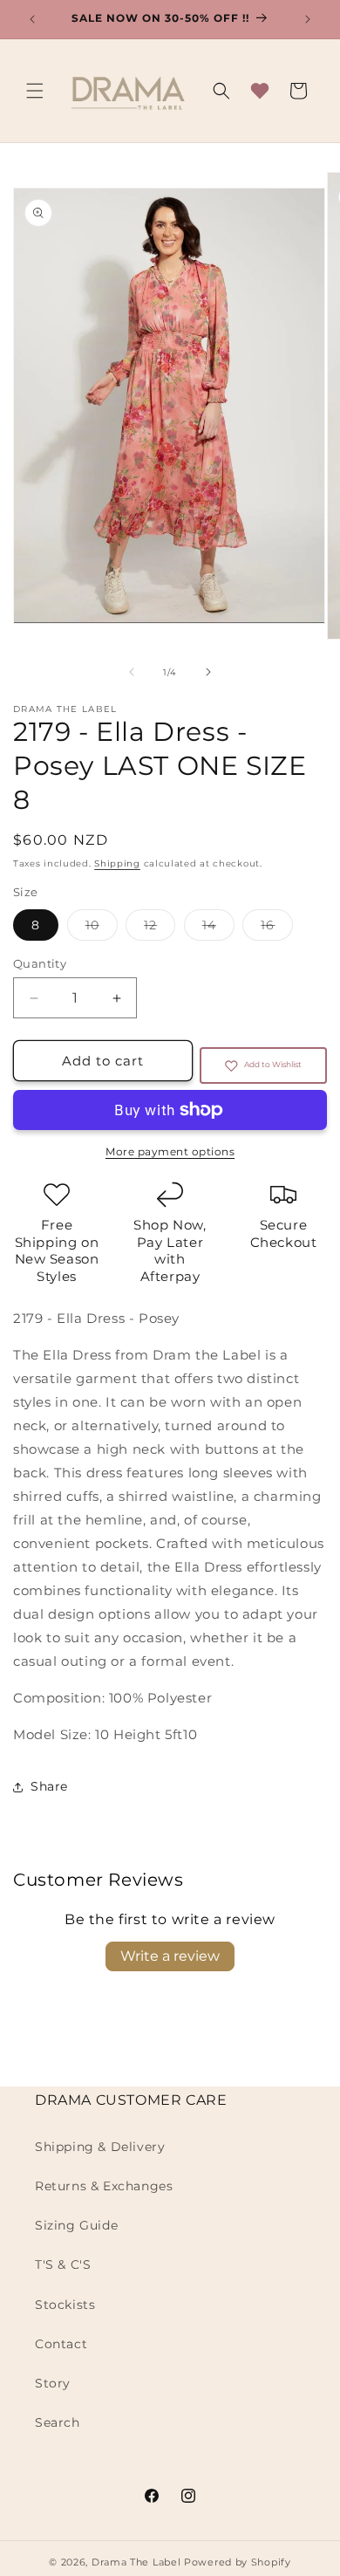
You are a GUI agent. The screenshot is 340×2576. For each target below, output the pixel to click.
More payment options (170, 1151)
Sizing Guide (76, 2225)
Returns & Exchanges (104, 2186)
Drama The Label (138, 2562)
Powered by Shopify (238, 2562)
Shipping (117, 863)
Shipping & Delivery (100, 2147)
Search (58, 2422)
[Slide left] (132, 672)
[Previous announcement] (32, 19)
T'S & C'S (63, 2264)
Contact (61, 2344)
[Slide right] (208, 672)
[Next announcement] (308, 19)
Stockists (65, 2305)
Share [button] (49, 1786)
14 (218, 928)
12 (160, 928)
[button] (35, 91)
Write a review (170, 1956)
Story (53, 2383)
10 (102, 928)
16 (277, 928)
